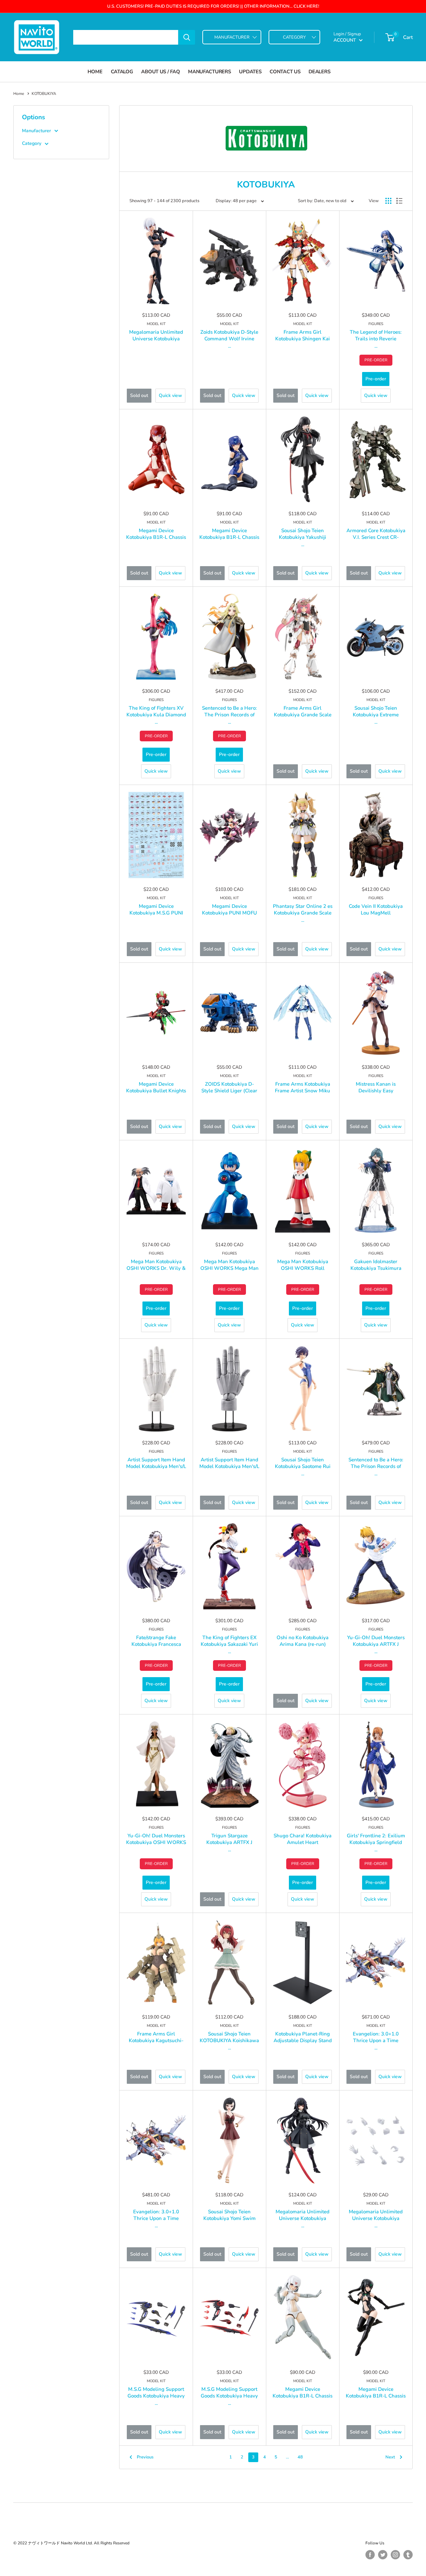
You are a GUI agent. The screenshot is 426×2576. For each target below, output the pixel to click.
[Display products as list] (399, 201)
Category (32, 143)
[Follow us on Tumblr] (408, 2555)
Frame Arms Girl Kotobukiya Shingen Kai (303, 335)
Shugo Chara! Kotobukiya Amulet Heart (303, 1839)
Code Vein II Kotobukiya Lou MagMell (376, 910)
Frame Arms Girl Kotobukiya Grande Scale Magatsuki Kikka (303, 715)
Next (390, 2457)
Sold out (139, 395)
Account (345, 40)
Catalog (122, 72)
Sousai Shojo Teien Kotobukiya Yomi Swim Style (229, 2218)
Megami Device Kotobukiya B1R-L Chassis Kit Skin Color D (229, 537)
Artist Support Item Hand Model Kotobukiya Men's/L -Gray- (229, 1466)
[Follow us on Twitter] (383, 2555)
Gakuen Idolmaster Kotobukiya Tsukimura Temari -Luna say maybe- (376, 1268)
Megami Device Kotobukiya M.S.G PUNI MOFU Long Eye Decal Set (156, 913)
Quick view (170, 395)
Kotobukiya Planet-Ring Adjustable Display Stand (303, 2037)
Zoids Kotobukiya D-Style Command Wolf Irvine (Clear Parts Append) (229, 339)
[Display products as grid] (388, 201)
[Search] (187, 37)
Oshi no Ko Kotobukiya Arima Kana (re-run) (303, 1641)
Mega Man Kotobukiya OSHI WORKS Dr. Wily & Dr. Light (156, 1268)
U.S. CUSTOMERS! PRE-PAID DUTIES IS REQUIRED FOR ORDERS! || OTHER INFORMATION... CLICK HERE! (213, 6)
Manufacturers (209, 72)
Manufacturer (36, 131)
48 (300, 2457)
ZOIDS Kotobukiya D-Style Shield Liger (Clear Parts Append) (229, 1091)
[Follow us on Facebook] (370, 2555)
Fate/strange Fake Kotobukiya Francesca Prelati (156, 1644)
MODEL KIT (156, 324)
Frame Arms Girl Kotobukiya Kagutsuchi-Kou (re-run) (156, 2040)
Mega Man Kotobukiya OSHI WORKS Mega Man (229, 1265)
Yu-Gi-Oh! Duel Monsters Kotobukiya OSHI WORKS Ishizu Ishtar (156, 1842)
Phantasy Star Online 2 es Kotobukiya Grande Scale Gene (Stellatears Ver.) (303, 913)
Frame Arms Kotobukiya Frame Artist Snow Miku (303, 1087)
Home (95, 72)
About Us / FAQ (160, 72)
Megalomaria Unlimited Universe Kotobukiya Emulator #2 (156, 339)
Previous (145, 2457)
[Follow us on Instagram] (395, 2555)
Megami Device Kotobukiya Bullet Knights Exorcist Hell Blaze (156, 1091)
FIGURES (376, 324)
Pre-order (376, 379)
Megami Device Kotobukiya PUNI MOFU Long (229, 913)
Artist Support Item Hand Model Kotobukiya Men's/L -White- (156, 1466)
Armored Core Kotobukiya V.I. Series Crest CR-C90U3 (376, 537)
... (229, 346)
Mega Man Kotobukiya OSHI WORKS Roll (303, 1265)
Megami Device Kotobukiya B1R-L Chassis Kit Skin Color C (156, 537)
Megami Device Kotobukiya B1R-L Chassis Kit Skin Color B (376, 2396)
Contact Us (285, 72)
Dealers (319, 72)
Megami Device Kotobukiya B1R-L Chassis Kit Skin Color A (303, 2396)
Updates (250, 72)
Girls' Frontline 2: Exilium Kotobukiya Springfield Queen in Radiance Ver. (376, 1842)
